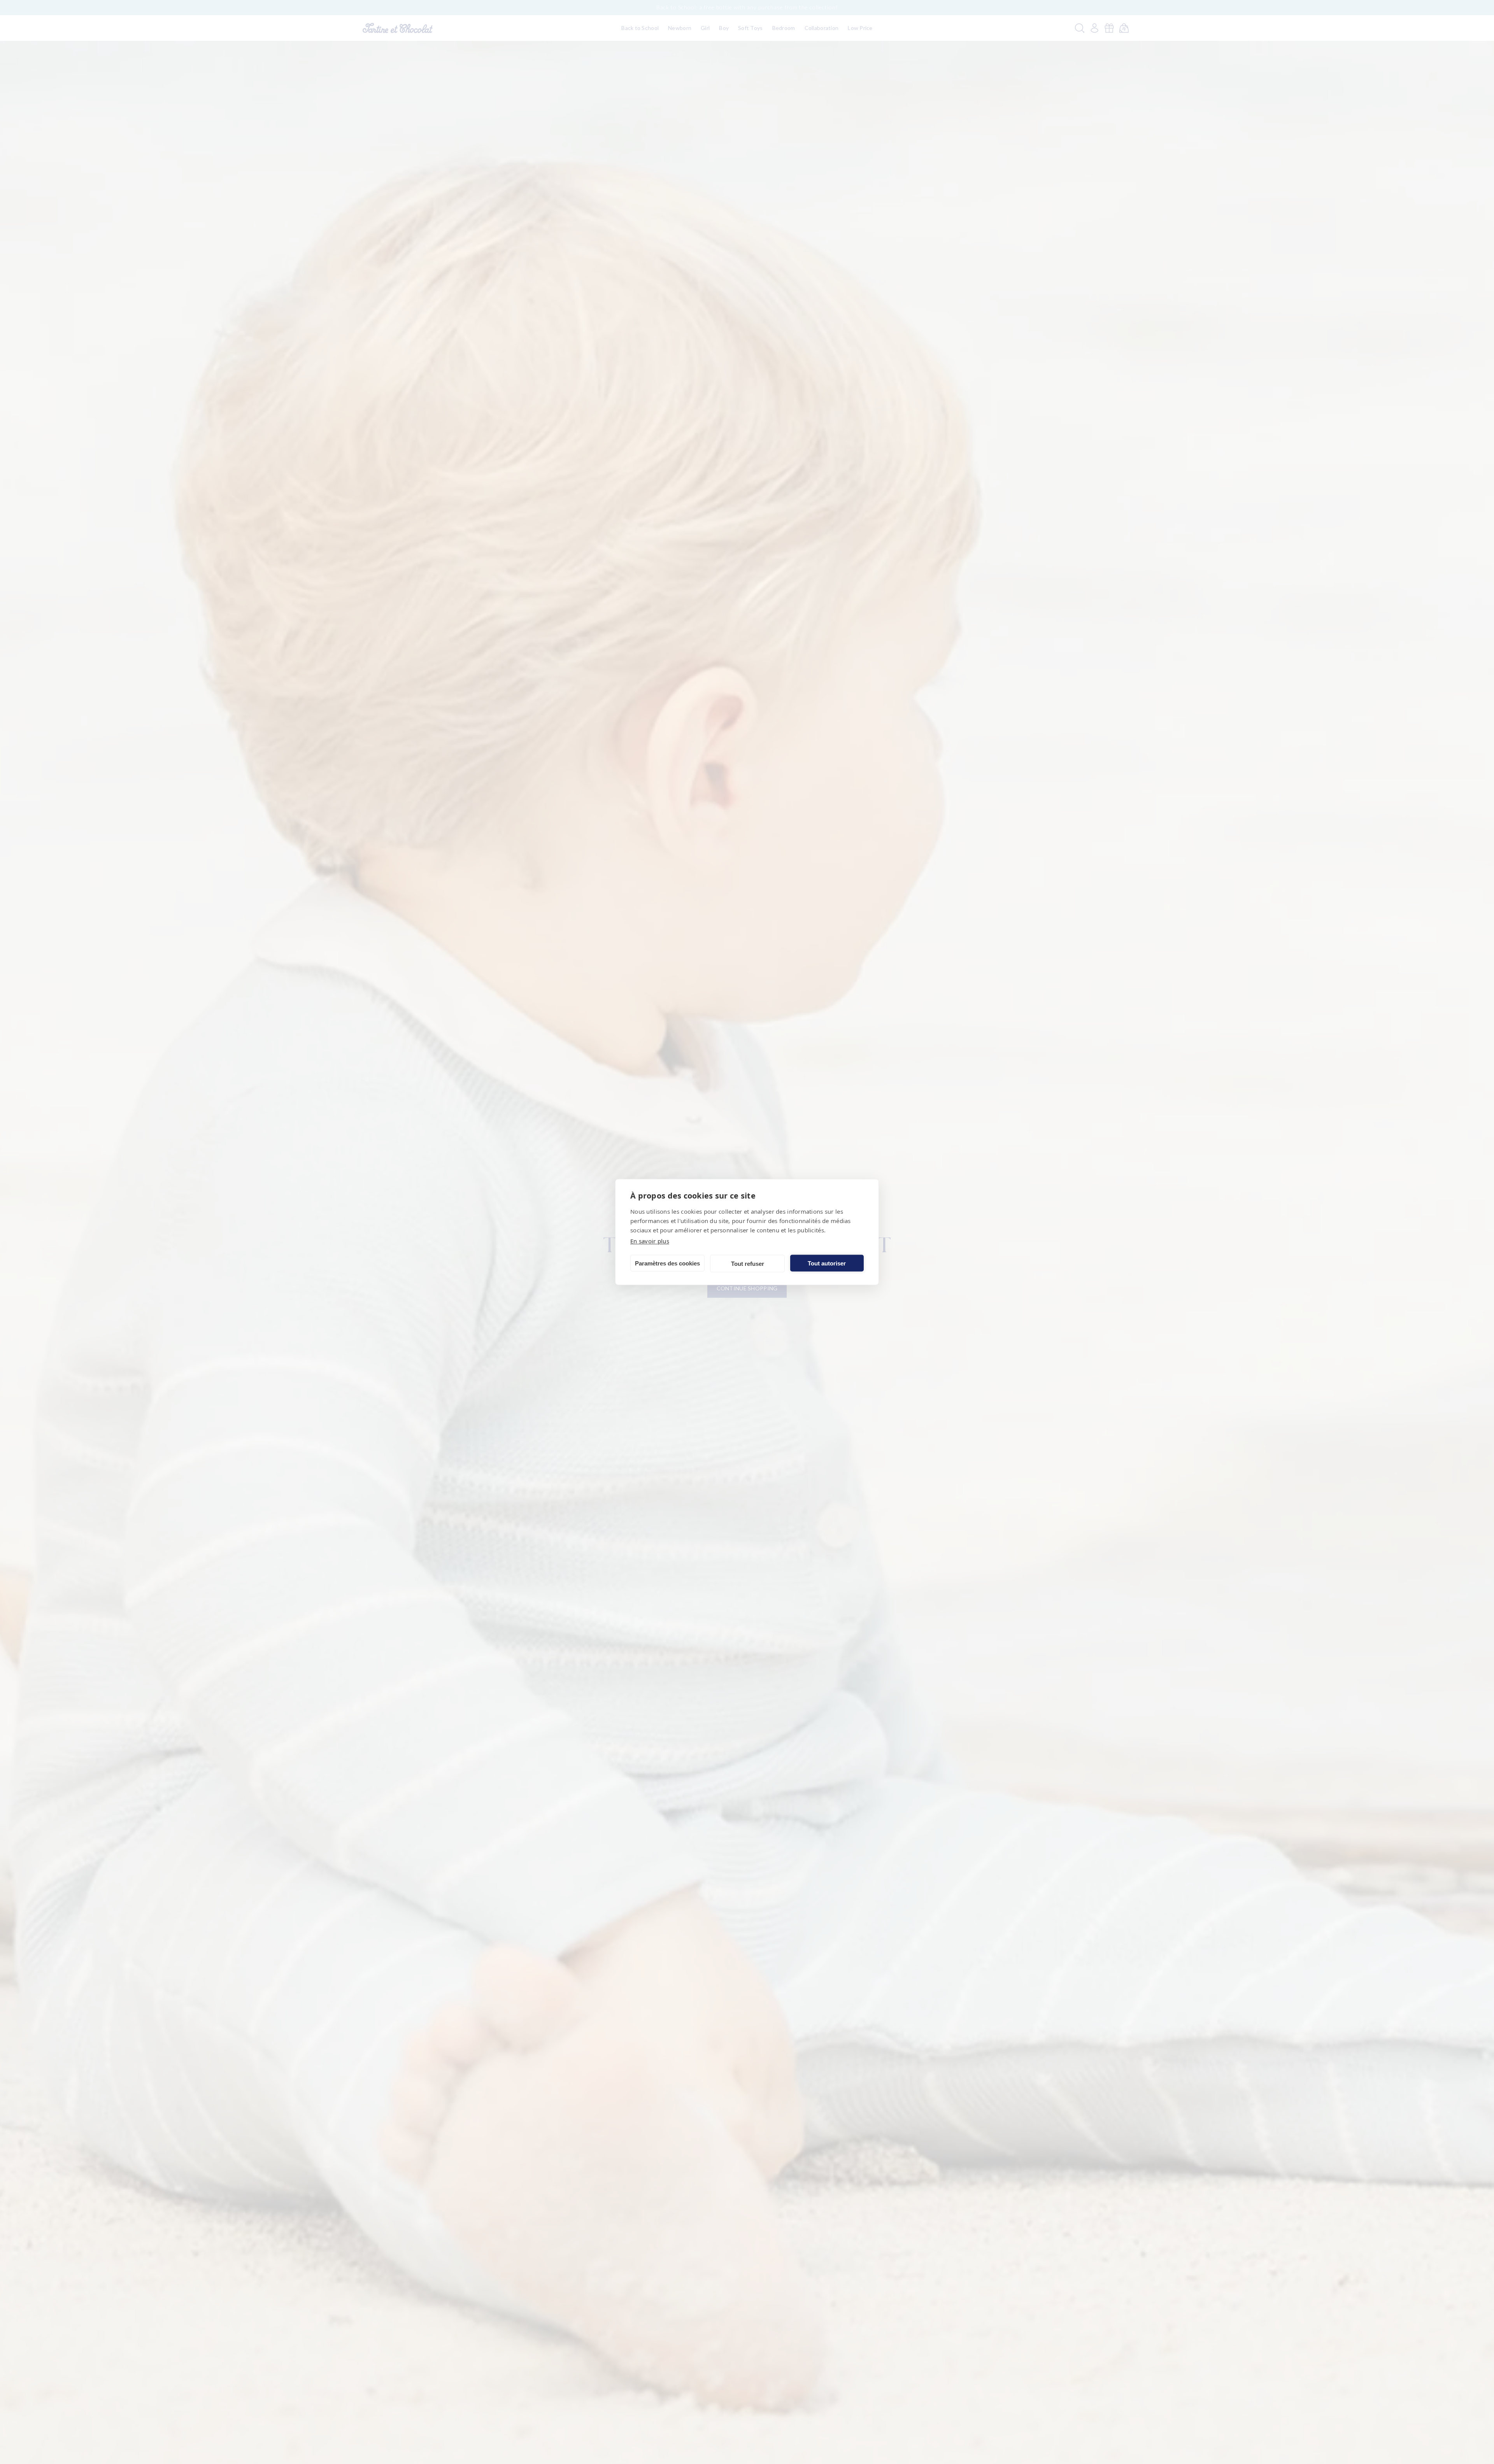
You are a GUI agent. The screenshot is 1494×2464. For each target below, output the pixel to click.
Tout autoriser (827, 1263)
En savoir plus (650, 1241)
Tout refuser (748, 1263)
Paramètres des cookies (667, 1263)
